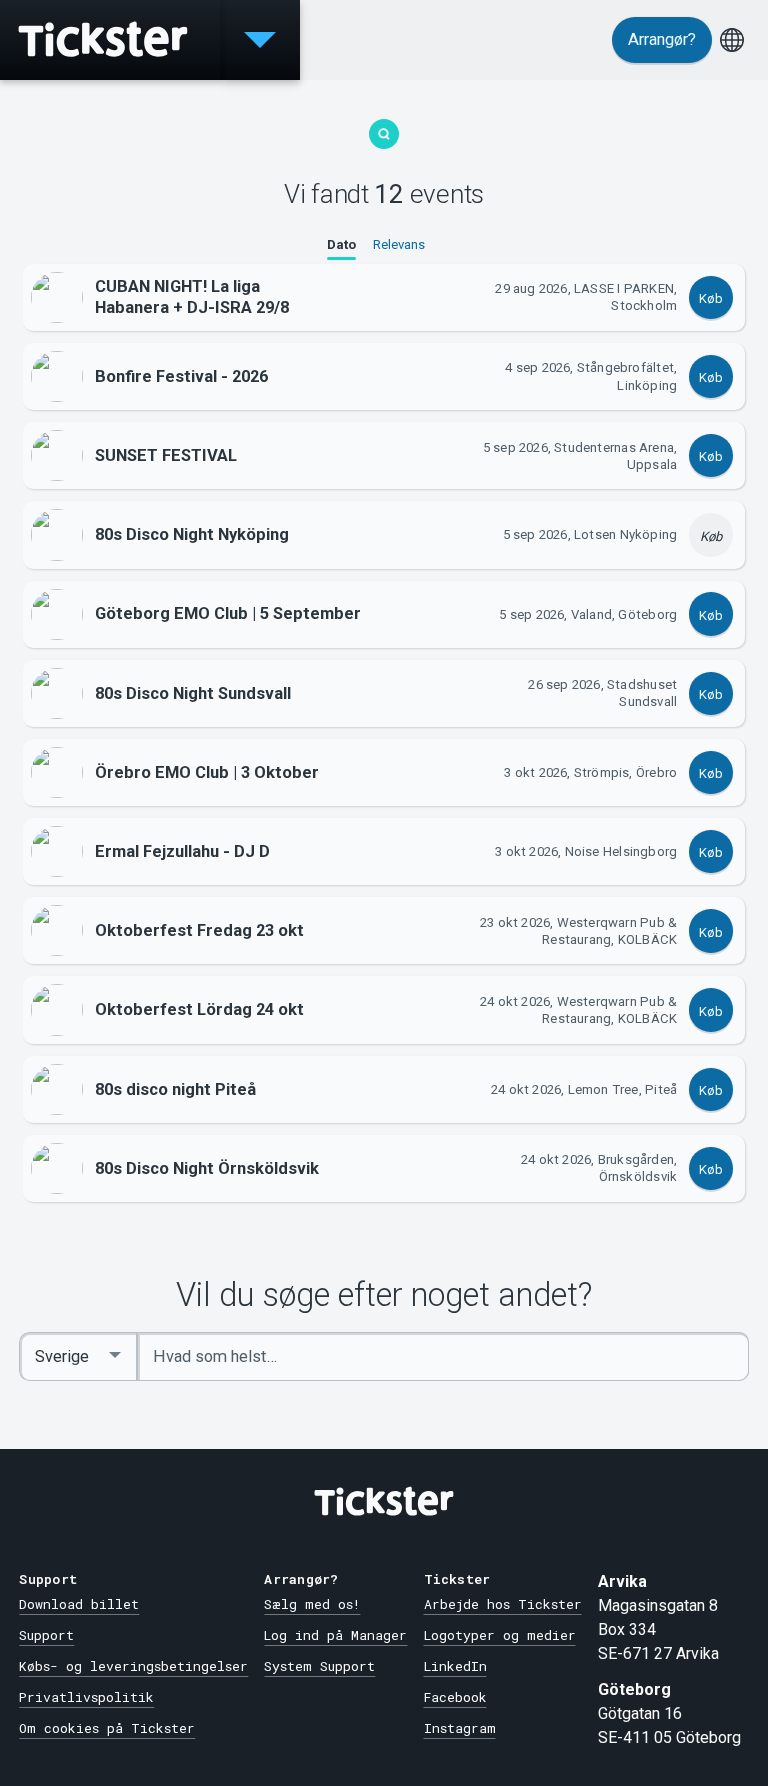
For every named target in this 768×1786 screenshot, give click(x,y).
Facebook (455, 1697)
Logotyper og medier (500, 1635)
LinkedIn (455, 1666)
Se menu (260, 40)
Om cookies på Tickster (107, 1728)
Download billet (79, 1604)
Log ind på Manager (335, 1635)
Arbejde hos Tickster (503, 1604)
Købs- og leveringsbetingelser (133, 1666)
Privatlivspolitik (86, 1697)
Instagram (460, 1728)
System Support (319, 1666)
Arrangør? (662, 39)
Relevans (399, 244)
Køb (711, 298)
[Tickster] (110, 40)
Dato (341, 244)
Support (46, 1635)
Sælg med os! (312, 1604)
